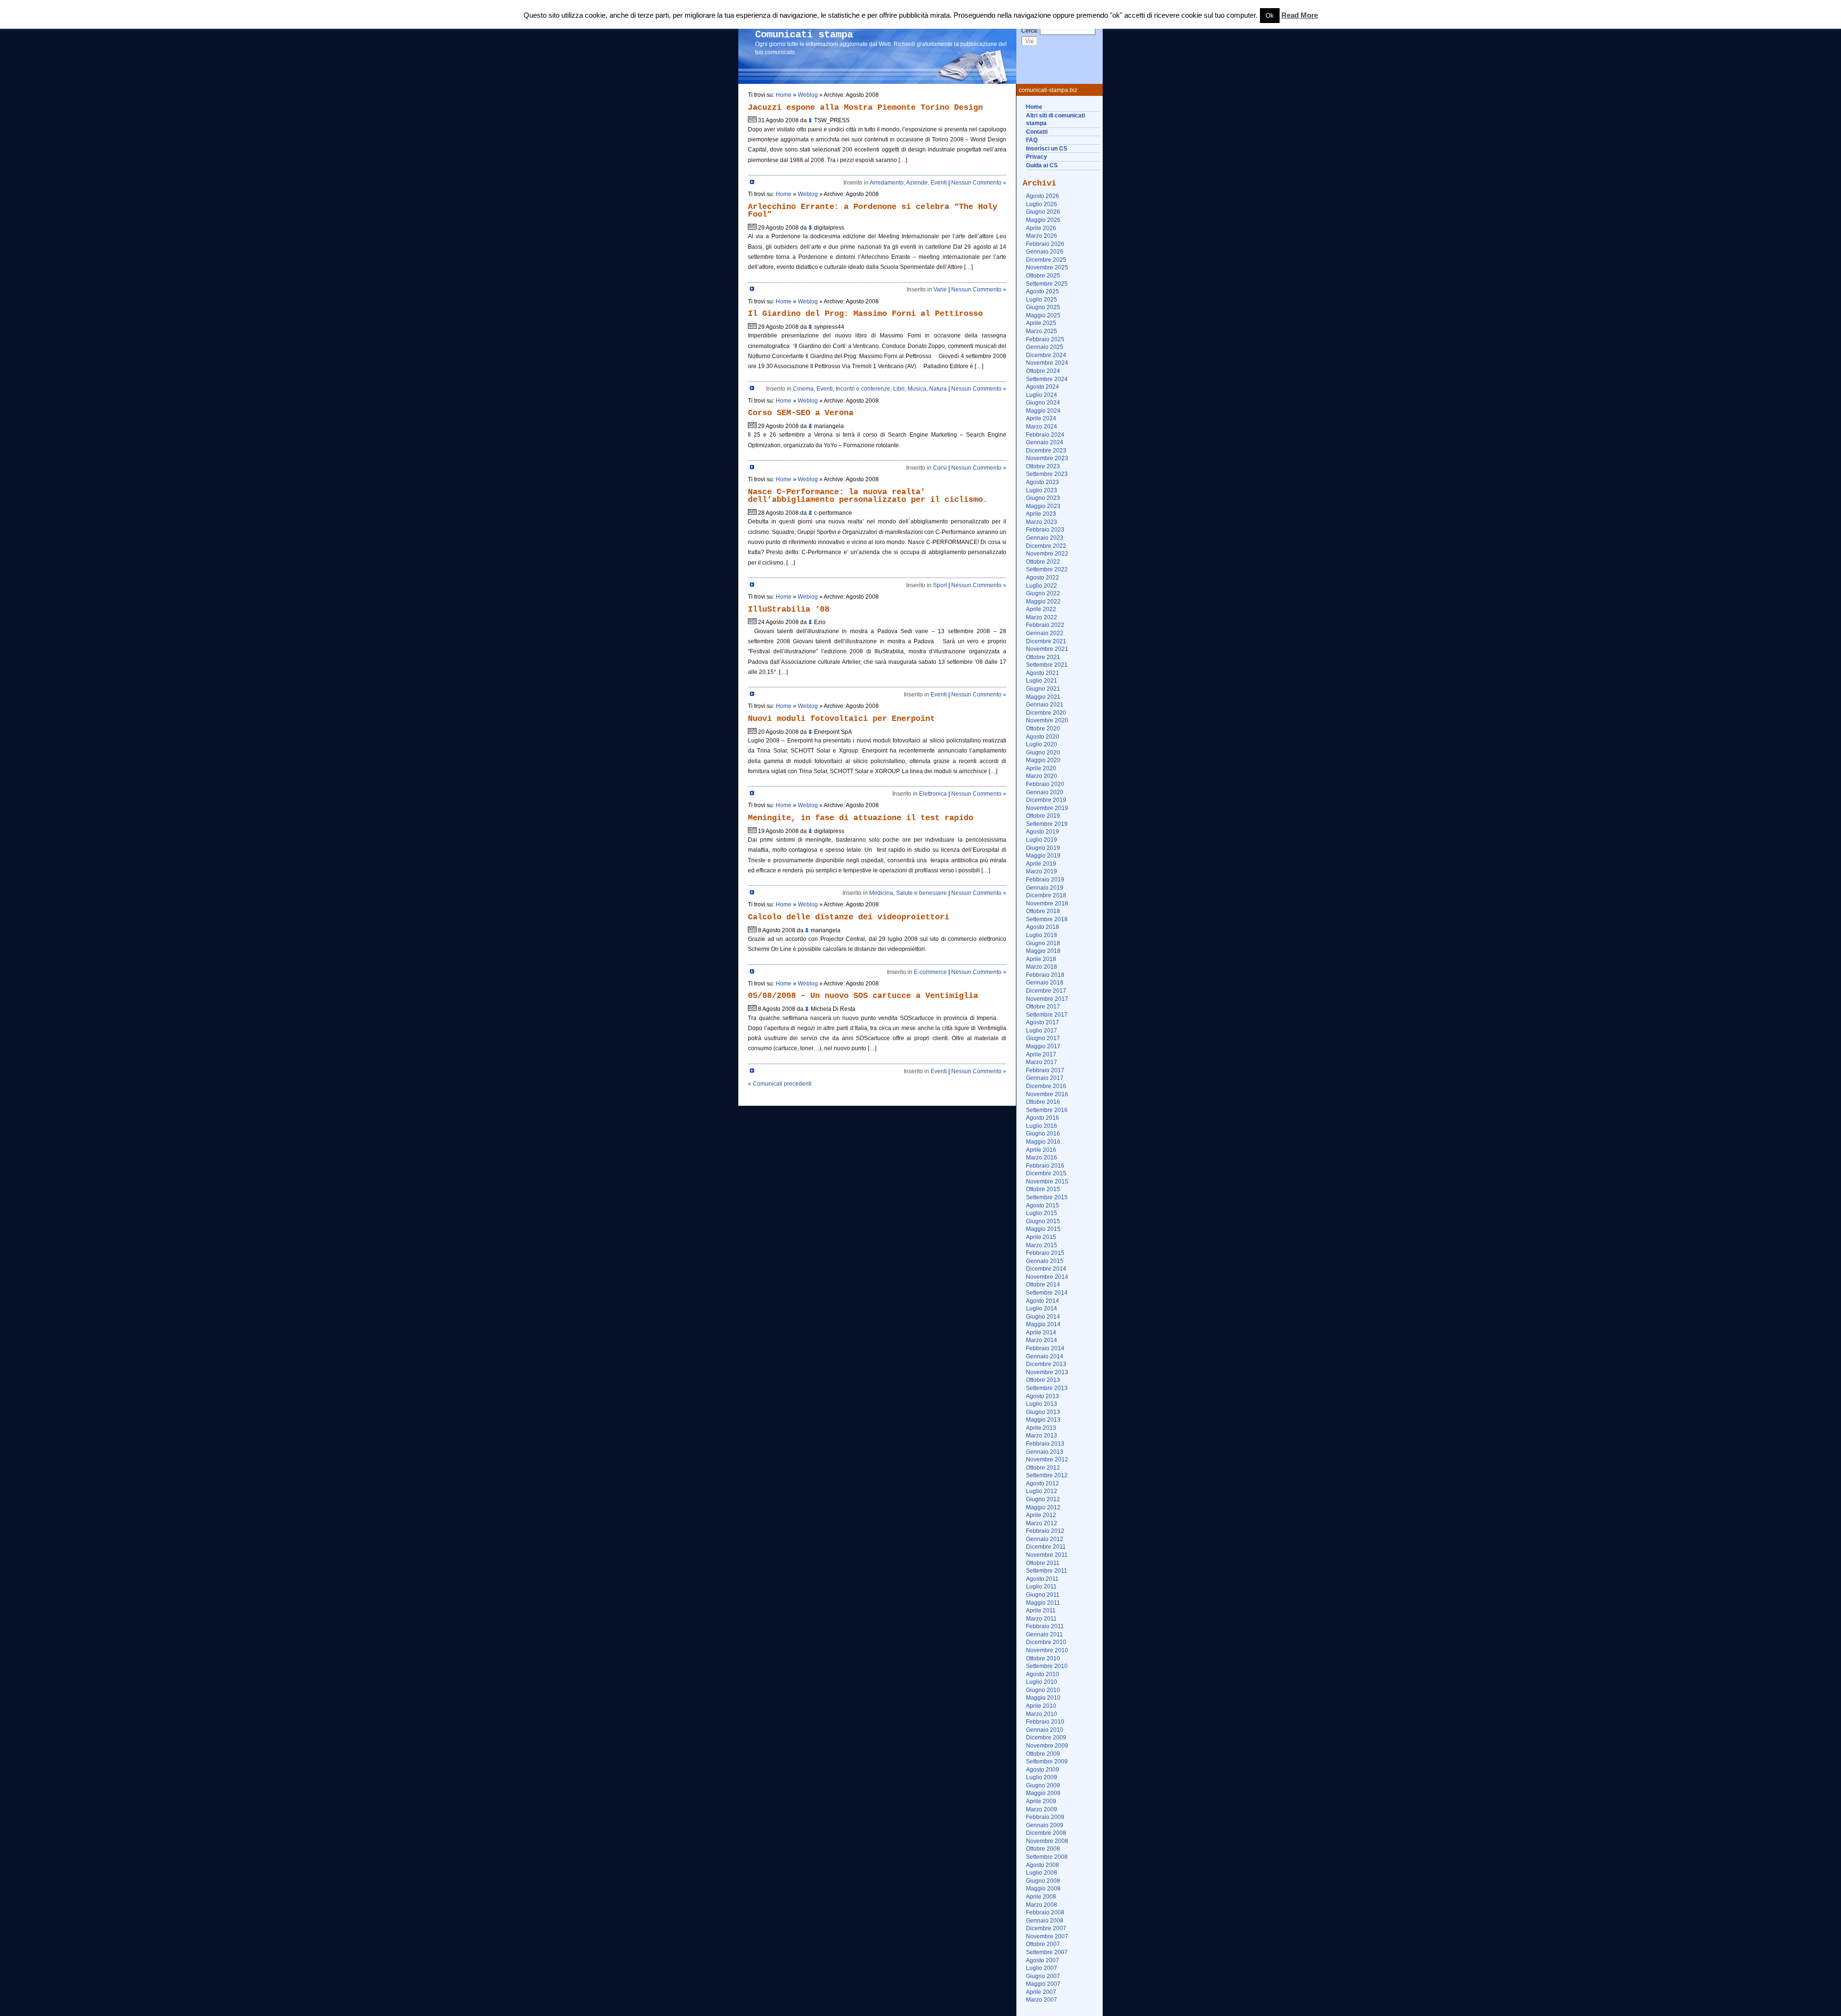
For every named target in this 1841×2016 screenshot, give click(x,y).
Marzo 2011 (1041, 1619)
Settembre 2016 (1047, 1110)
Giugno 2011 (1043, 1595)
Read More (1300, 15)
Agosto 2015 (1043, 1205)
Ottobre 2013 (1043, 1380)
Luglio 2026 (1042, 204)
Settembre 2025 (1047, 284)
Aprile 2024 (1041, 418)
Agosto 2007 (1043, 1960)
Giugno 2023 (1043, 498)
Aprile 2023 (1041, 514)
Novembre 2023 (1047, 458)
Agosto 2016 (1043, 1118)
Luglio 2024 (1042, 395)
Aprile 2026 (1041, 228)
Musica (917, 389)
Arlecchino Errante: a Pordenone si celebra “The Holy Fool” (873, 211)
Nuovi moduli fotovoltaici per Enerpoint (841, 719)
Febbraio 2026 (1045, 244)
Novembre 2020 (1047, 720)
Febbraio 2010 (1045, 1722)
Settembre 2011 (1047, 1571)
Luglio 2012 (1042, 1491)
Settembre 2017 (1047, 1015)
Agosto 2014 (1043, 1301)
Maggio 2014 (1043, 1324)
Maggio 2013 (1043, 1420)
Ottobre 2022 (1043, 562)
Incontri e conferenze (863, 389)
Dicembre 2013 (1046, 1364)
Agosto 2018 (1043, 927)
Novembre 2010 (1047, 1650)
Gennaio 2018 (1045, 983)
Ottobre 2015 (1043, 1189)
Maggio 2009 (1043, 1793)
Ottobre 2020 (1043, 729)
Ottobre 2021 (1043, 657)
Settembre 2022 (1047, 569)
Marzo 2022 (1042, 617)
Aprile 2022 (1041, 609)
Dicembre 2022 (1046, 546)
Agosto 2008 (1043, 1865)
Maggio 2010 (1043, 1698)
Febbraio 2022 (1045, 625)
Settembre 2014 (1047, 1293)
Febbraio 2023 (1045, 530)
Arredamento (887, 183)
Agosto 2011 (1042, 1579)
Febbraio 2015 (1045, 1253)
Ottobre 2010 (1043, 1658)
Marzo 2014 (1042, 1340)
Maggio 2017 (1043, 1046)
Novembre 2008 (1047, 1841)
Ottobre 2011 (1043, 1563)
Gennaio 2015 (1045, 1261)
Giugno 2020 (1043, 753)
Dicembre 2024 (1046, 355)
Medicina (881, 893)
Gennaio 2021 (1045, 705)
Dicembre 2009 (1046, 1738)
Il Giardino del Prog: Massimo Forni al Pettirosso (865, 314)
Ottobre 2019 (1043, 816)
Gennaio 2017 (1045, 1078)
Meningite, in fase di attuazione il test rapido (861, 818)
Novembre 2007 (1047, 1936)
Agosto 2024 (1043, 387)
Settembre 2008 (1047, 1857)
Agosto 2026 (1043, 196)
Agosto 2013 (1043, 1396)
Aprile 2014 (1041, 1332)
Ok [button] (1270, 16)
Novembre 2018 (1047, 904)
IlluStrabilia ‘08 (789, 609)
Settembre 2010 (1047, 1666)
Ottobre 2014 (1043, 1285)
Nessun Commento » (979, 183)
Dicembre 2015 (1046, 1173)
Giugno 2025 (1043, 307)
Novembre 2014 (1047, 1277)
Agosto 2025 (1043, 291)
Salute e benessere (921, 893)
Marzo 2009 (1042, 1809)
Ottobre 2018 (1043, 911)
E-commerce (930, 972)
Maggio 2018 (1043, 951)
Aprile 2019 (1041, 864)
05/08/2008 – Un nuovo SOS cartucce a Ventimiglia (863, 996)
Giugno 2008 (1043, 1881)
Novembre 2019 (1047, 808)
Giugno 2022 (1043, 593)
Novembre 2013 (1047, 1372)
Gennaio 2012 (1045, 1539)
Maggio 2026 (1043, 220)
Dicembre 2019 (1046, 800)
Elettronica (933, 794)
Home (1034, 107)
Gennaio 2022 (1045, 633)
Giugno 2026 (1043, 212)
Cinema (803, 389)
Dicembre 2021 (1046, 641)
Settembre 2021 (1047, 665)
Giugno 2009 (1043, 1785)
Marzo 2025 (1042, 331)
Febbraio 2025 (1045, 339)
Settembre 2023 (1047, 474)
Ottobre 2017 (1043, 1007)
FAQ (1032, 140)
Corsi (940, 468)
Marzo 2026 (1042, 236)
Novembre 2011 (1047, 1555)
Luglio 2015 (1042, 1213)
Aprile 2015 (1041, 1237)
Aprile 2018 (1041, 959)
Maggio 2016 (1043, 1142)
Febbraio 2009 (1045, 1817)
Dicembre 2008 (1046, 1833)
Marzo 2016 (1042, 1158)
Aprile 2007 (1041, 1992)
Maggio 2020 (1043, 760)
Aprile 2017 (1041, 1054)
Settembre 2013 (1047, 1388)
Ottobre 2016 (1043, 1102)
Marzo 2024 (1042, 427)
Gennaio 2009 (1045, 1825)
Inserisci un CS (1047, 149)
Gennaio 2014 (1045, 1356)
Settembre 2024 (1047, 379)
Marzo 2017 (1042, 1062)
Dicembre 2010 (1046, 1642)
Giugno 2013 (1043, 1412)
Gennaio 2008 (1045, 1921)
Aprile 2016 (1041, 1150)
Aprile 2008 (1041, 1897)
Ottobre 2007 (1043, 1944)
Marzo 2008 (1042, 1905)
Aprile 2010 (1041, 1706)
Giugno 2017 (1043, 1038)
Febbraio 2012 (1045, 1531)
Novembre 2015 (1047, 1182)
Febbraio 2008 (1045, 1912)
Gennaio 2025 (1045, 347)
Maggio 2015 (1043, 1229)
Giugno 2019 (1043, 848)
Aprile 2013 (1041, 1428)
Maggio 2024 (1043, 411)
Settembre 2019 (1047, 824)
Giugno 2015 (1043, 1221)
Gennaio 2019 (1045, 888)
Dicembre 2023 (1046, 451)
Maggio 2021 (1043, 697)
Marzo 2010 (1042, 1714)
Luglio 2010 (1042, 1682)
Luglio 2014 (1042, 1309)
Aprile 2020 (1041, 768)
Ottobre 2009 (1043, 1754)
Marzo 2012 (1042, 1523)
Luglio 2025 (1042, 300)
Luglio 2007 (1042, 1968)
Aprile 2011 (1041, 1610)
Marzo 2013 (1042, 1436)
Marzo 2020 (1042, 776)
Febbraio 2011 (1045, 1626)
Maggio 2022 (1043, 602)
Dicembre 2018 (1046, 895)
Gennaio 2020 (1045, 792)
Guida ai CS (1042, 165)
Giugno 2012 (1043, 1499)
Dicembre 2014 (1046, 1269)
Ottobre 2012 (1043, 1468)
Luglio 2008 (1042, 1873)
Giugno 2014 (1043, 1317)
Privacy (1037, 157)
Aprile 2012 (1041, 1515)
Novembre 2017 (1047, 999)
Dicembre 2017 (1046, 991)
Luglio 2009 (1042, 1777)
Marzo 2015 (1042, 1245)
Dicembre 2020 (1046, 713)
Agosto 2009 (1043, 1770)
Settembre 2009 (1047, 1761)
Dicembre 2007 (1046, 1928)
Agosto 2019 (1043, 832)
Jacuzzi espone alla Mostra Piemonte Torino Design (865, 108)
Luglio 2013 (1042, 1404)
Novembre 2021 (1047, 649)
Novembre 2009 (1047, 1746)
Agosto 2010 (1043, 1674)
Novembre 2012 (1047, 1460)
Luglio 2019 (1042, 840)
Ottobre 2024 (1043, 371)
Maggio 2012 (1043, 1507)
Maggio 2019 (1043, 856)
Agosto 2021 (1043, 673)
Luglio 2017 (1042, 1031)
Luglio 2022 (1042, 586)
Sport (940, 585)
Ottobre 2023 (1043, 466)
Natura (938, 389)
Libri (899, 389)
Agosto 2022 (1043, 578)
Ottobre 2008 (1043, 1849)
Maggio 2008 (1043, 1889)
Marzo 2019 (1042, 871)
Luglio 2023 (1042, 490)
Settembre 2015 (1047, 1197)
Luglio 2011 (1041, 1587)
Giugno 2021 (1043, 689)
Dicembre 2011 (1046, 1547)
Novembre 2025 (1047, 267)
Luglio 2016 (1042, 1126)
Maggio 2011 (1043, 1603)
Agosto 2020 (1043, 737)
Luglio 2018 (1042, 935)
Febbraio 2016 (1045, 1166)
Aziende (917, 183)
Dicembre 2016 (1046, 1086)
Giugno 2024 (1043, 403)
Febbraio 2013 (1045, 1444)
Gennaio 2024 (1045, 442)
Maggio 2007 (1043, 1984)
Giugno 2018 (1043, 943)
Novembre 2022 (1047, 554)
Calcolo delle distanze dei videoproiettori (849, 917)
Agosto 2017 (1043, 1022)
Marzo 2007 (1042, 2000)
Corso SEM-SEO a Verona (801, 413)
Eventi (939, 183)
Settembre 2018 (1047, 919)
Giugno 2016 (1043, 1134)
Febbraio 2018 (1045, 975)
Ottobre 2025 (1043, 276)
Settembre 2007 (1047, 1952)
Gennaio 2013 (1045, 1452)
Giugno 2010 (1043, 1690)
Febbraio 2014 (1045, 1348)
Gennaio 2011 (1044, 1634)
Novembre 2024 (1047, 363)
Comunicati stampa (804, 35)
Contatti (1037, 132)
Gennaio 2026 (1045, 252)
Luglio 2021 (1042, 681)
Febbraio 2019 (1045, 880)
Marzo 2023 (1042, 522)
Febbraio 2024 (1045, 435)
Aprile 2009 (1041, 1801)
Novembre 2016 (1047, 1094)
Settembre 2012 (1047, 1475)
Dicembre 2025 (1046, 260)
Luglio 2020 (1042, 744)
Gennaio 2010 (1045, 1730)
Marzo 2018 (1042, 967)
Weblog (808, 95)
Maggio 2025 (1043, 315)
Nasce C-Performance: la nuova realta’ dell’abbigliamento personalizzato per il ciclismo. (868, 496)
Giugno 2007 (1043, 1976)
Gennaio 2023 (1045, 538)
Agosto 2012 (1043, 1483)
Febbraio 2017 (1045, 1070)
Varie (940, 290)
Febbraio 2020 (1045, 784)
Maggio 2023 (1043, 506)
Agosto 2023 (1043, 482)
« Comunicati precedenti (780, 1084)
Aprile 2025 (1041, 323)
